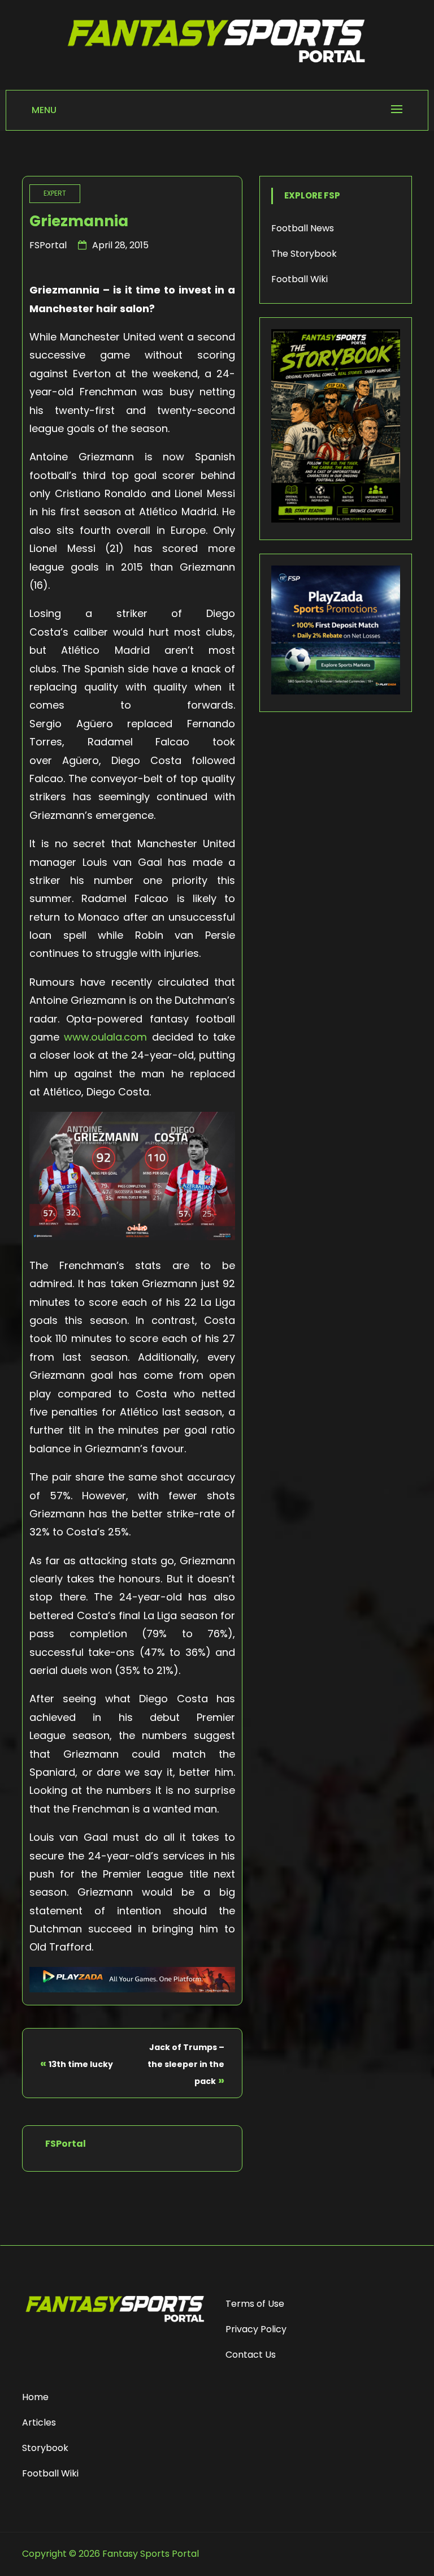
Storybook (45, 2448)
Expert (55, 193)
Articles (39, 2422)
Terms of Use (255, 2304)
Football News (303, 228)
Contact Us (251, 2355)
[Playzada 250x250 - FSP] (336, 691)
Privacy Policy (256, 2329)
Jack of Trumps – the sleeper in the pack (186, 2064)
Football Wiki (300, 279)
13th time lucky (81, 2064)
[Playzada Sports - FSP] (132, 1989)
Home (35, 2397)
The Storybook (304, 254)
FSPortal (48, 245)
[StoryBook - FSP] (336, 519)
